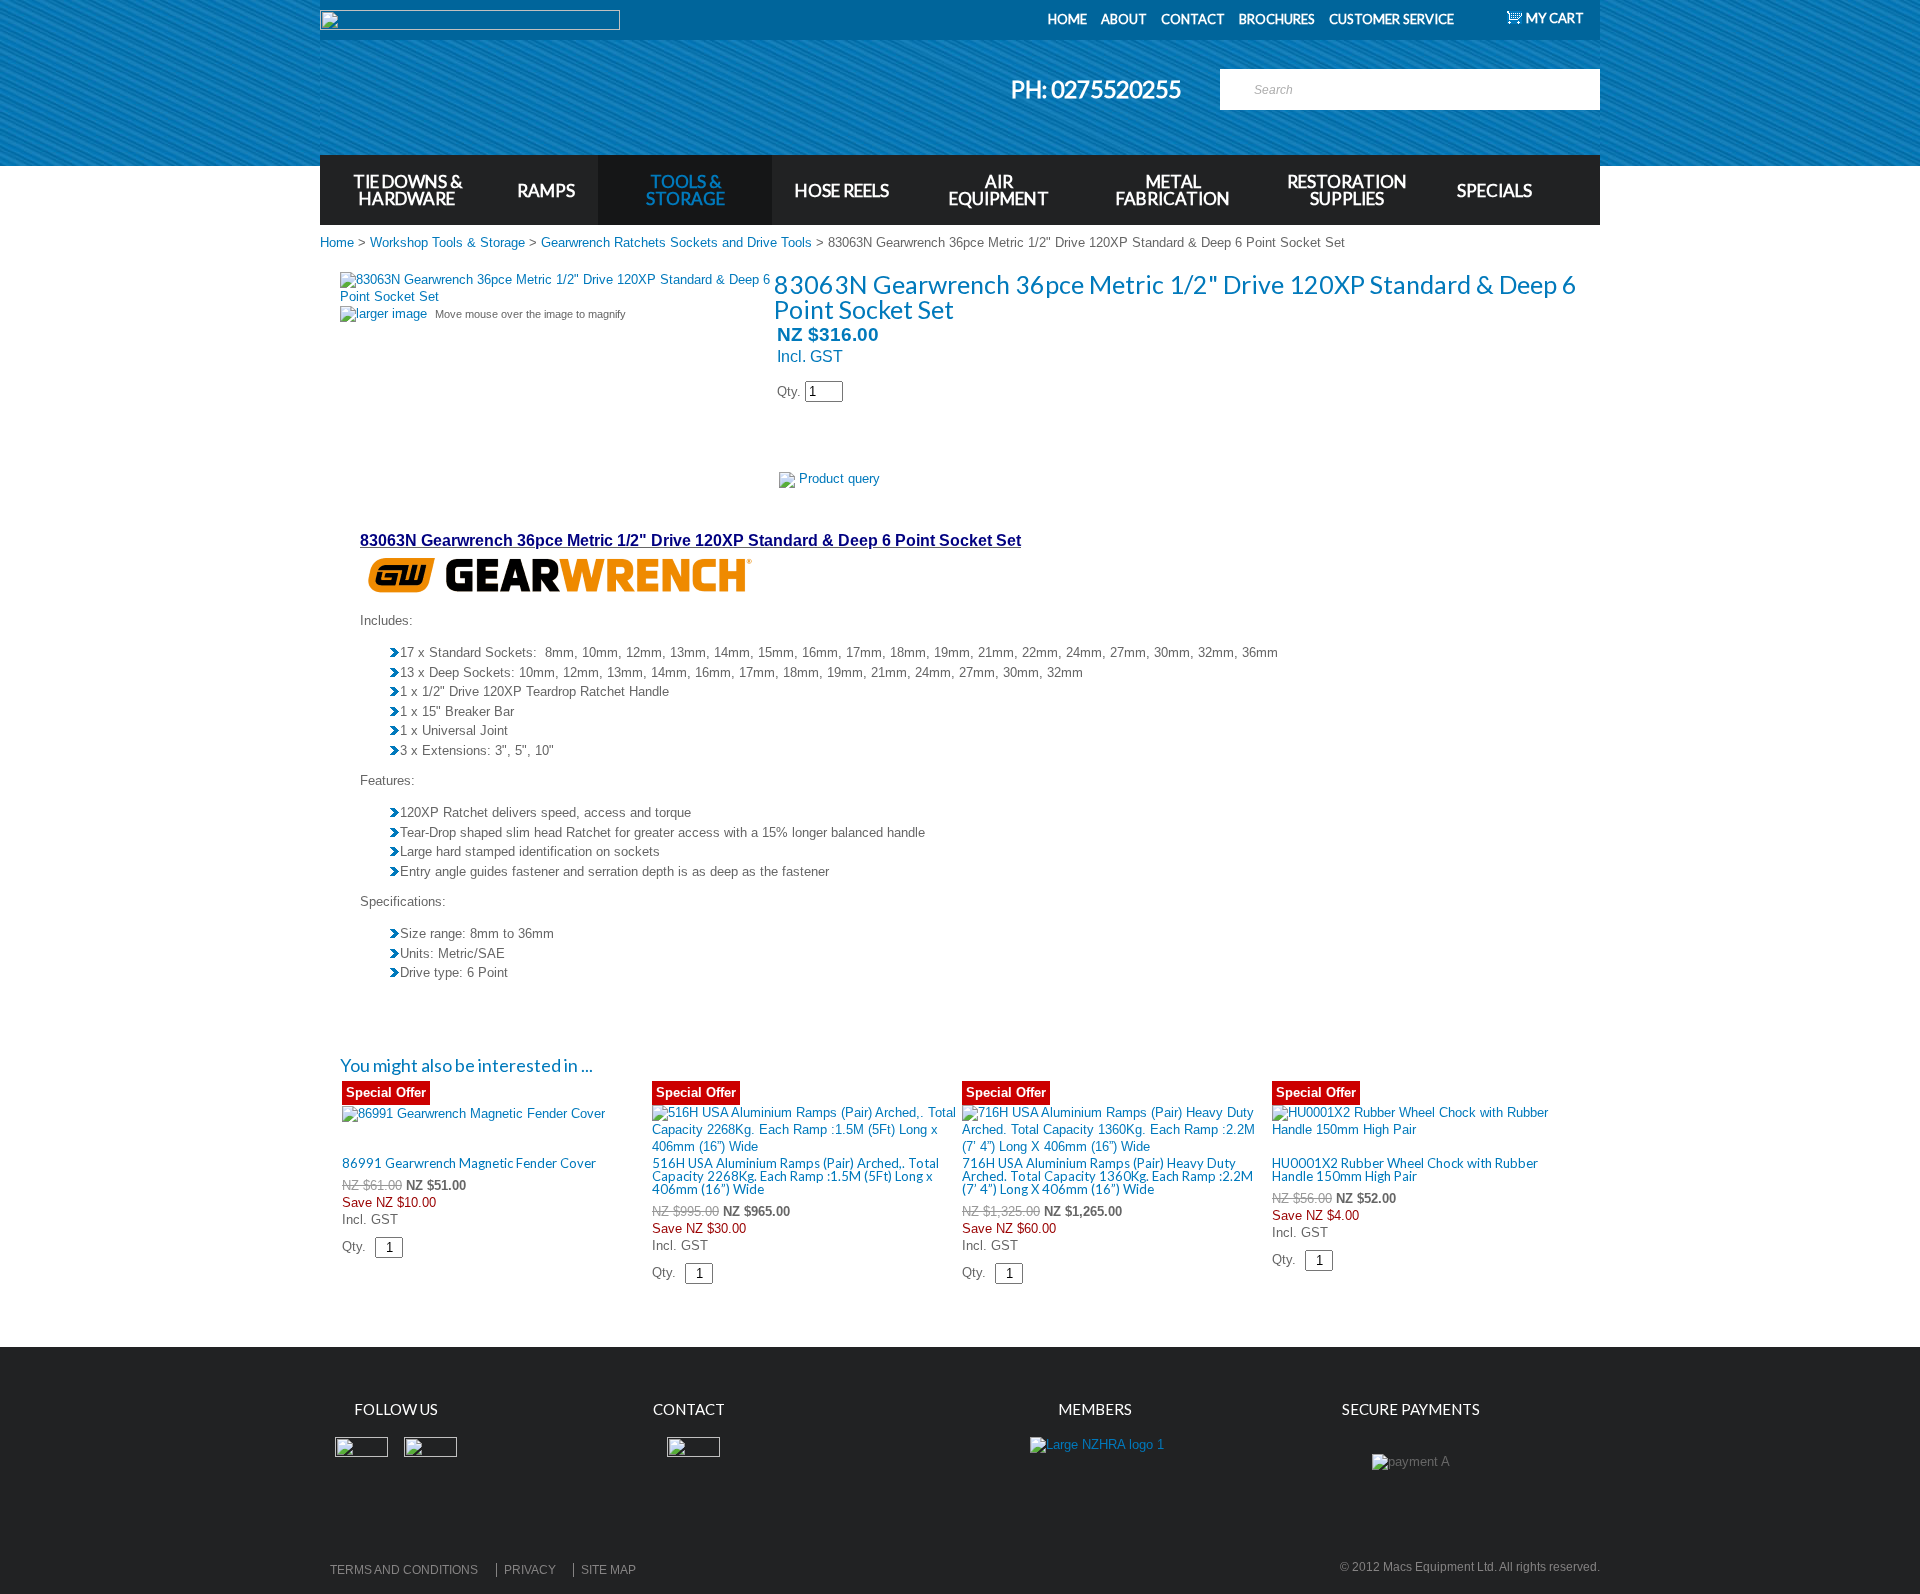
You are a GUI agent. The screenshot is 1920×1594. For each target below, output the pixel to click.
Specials (1494, 190)
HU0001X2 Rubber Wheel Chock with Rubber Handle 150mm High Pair (1405, 1169)
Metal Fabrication (1173, 190)
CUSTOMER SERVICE (1391, 19)
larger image (391, 313)
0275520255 (1118, 89)
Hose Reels (842, 190)
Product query (839, 478)
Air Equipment (999, 190)
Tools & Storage (685, 190)
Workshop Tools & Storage (447, 242)
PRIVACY (530, 1570)
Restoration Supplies (1347, 190)
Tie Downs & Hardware (407, 190)
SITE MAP (608, 1570)
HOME (1067, 19)
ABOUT (1124, 19)
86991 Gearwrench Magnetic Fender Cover (469, 1163)
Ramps (546, 190)
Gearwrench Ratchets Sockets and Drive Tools (676, 242)
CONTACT (1193, 19)
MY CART (1555, 18)
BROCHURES (1277, 19)
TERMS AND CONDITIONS (404, 1570)
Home (337, 242)
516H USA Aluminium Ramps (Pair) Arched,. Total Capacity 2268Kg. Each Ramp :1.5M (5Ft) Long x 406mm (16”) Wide (795, 1176)
